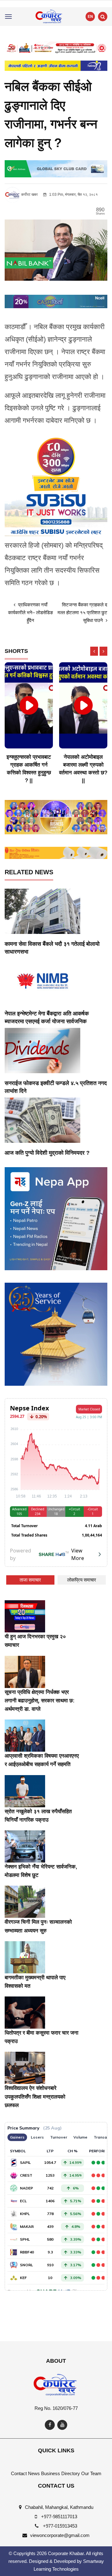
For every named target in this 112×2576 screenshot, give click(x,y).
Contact (19, 2473)
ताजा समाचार (30, 1580)
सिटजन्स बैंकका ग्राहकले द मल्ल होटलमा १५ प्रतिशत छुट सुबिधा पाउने (82, 612)
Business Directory (61, 2473)
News (34, 2473)
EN (90, 17)
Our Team (91, 2473)
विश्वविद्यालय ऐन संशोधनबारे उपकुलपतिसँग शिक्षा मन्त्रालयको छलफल (35, 2097)
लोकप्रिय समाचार (82, 1580)
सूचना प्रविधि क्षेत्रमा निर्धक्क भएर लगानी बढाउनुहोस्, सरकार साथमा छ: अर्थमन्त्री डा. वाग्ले (40, 1701)
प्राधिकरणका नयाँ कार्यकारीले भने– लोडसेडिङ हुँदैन (30, 612)
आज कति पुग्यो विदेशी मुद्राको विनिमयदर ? (47, 1153)
